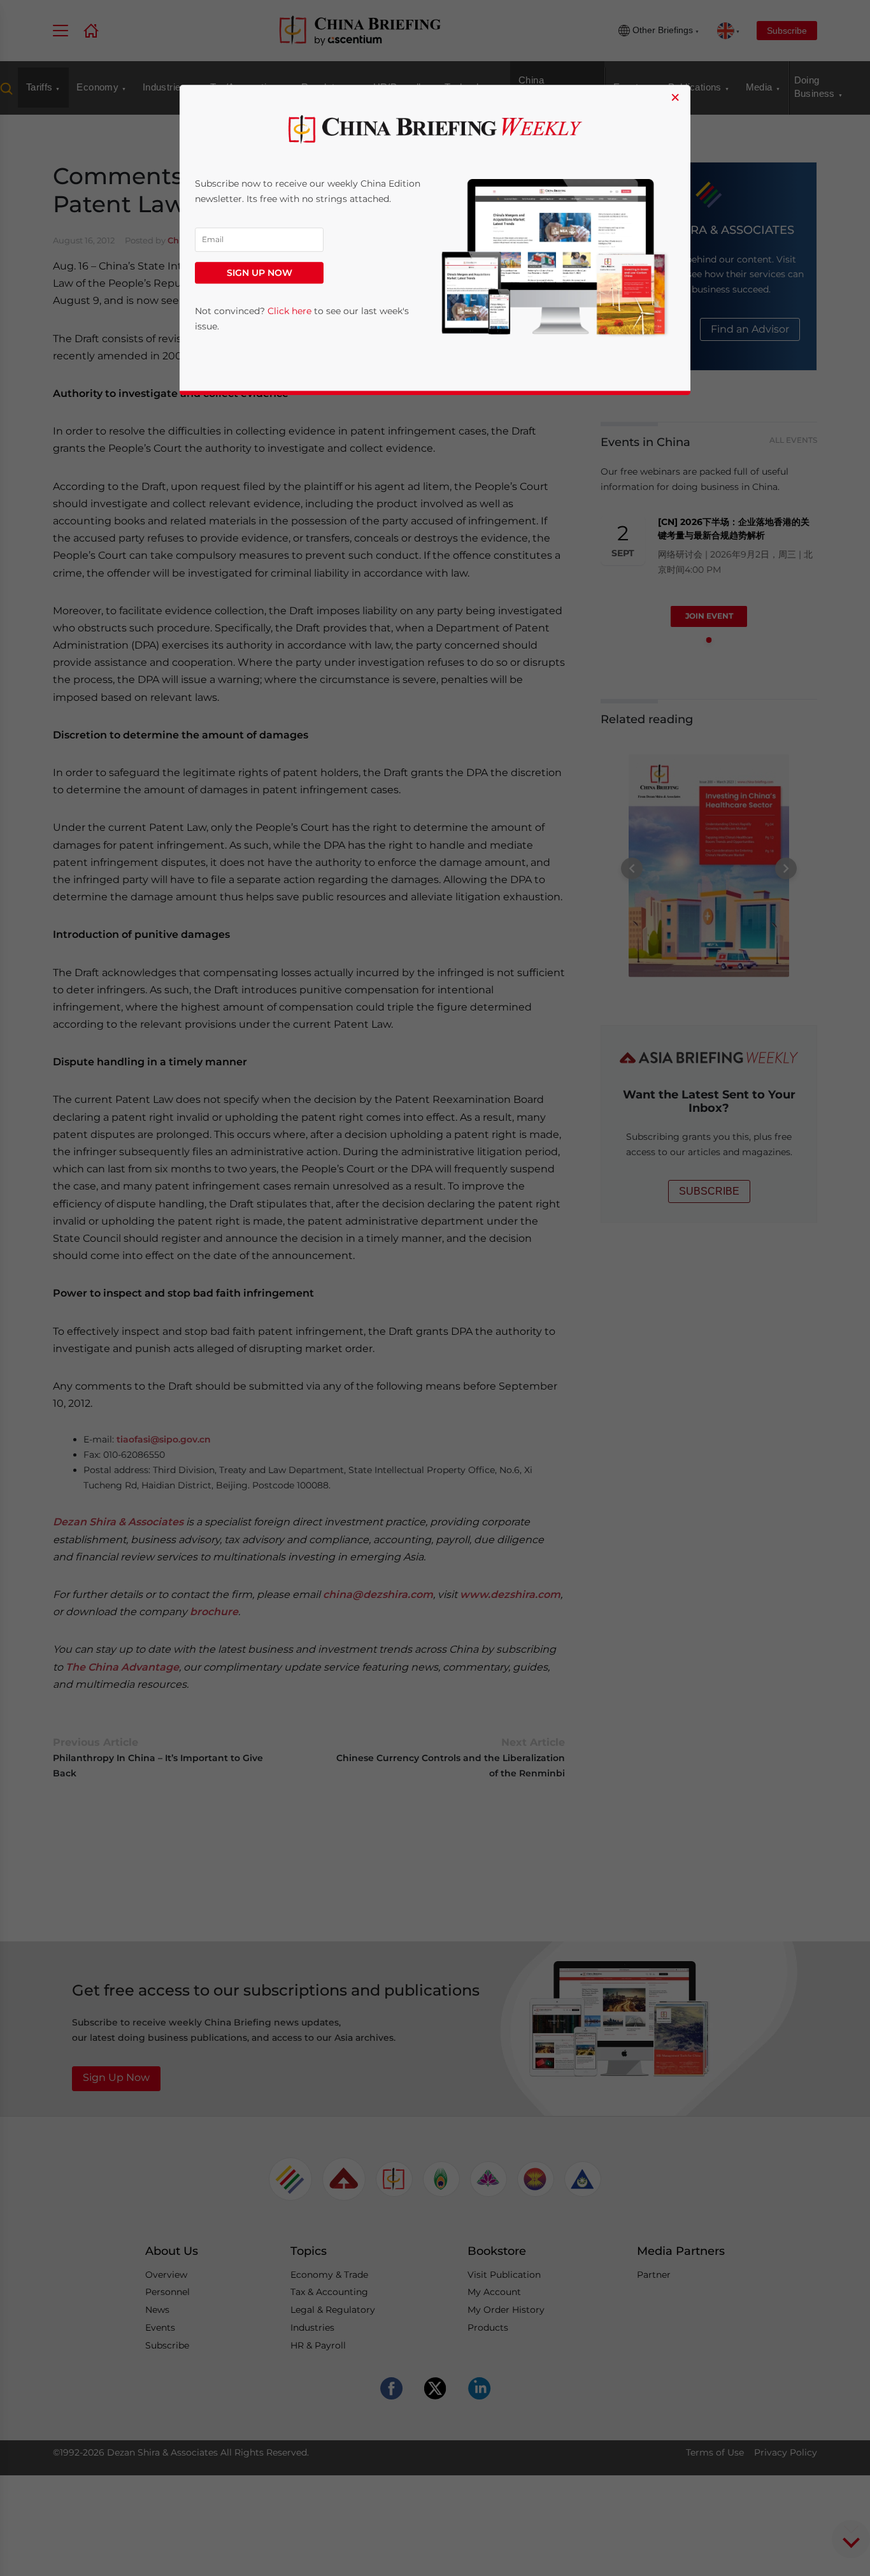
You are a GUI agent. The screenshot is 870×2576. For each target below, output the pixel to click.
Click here (289, 311)
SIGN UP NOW (260, 273)
